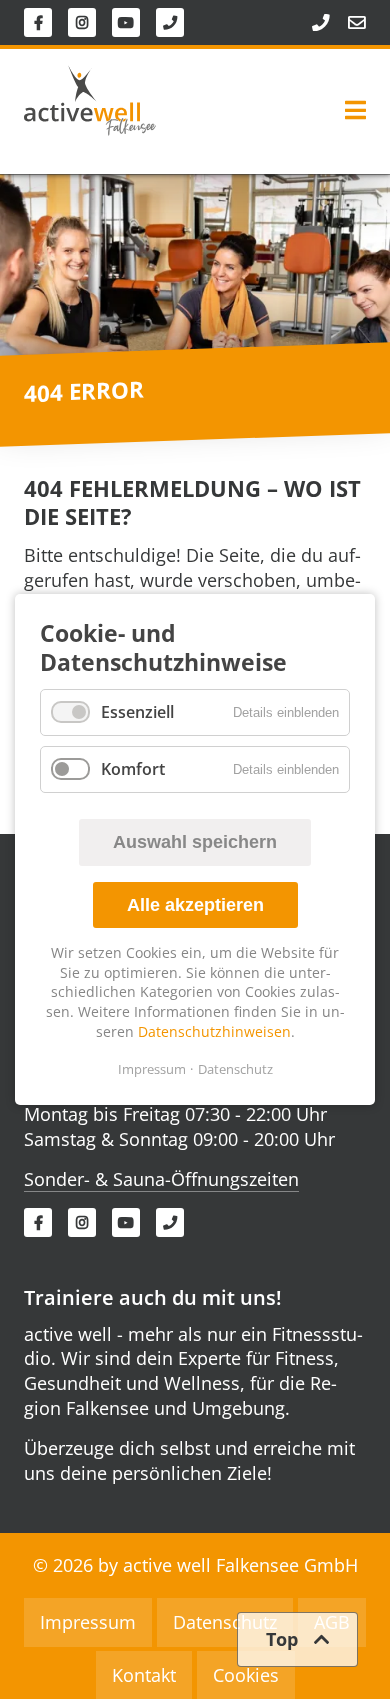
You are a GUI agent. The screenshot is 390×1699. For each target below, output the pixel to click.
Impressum (152, 1069)
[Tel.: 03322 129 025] (311, 23)
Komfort (133, 769)
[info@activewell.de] (348, 23)
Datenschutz (235, 1069)
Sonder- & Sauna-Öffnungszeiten (161, 1179)
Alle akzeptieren (195, 905)
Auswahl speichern (195, 842)
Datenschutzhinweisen (214, 1031)
